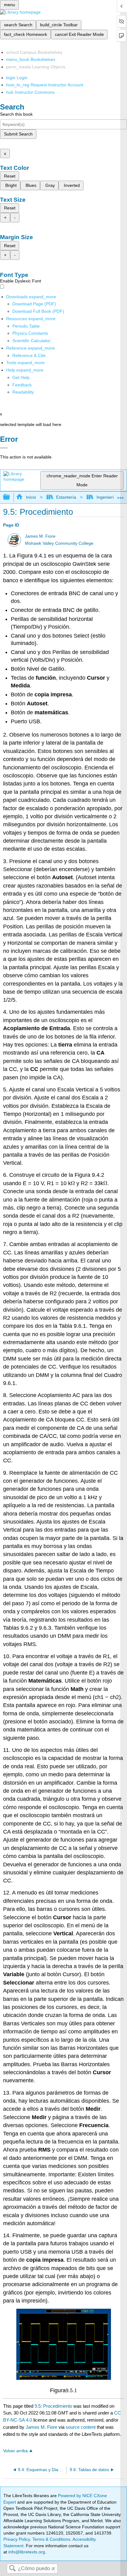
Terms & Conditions (51, 2539)
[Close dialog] (4, 448)
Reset (10, 176)
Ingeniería (106, 497)
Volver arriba (15, 2451)
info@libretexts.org (26, 2552)
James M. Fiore (40, 536)
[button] (22, 385)
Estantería (66, 497)
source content (81, 2427)
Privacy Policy (17, 2539)
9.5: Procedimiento (53, 2406)
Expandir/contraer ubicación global (121, 495)
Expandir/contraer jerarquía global (10, 497)
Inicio (31, 497)
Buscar (12, 2569)
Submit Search (18, 134)
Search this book (16, 114)
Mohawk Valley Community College (59, 543)
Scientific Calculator (31, 341)
